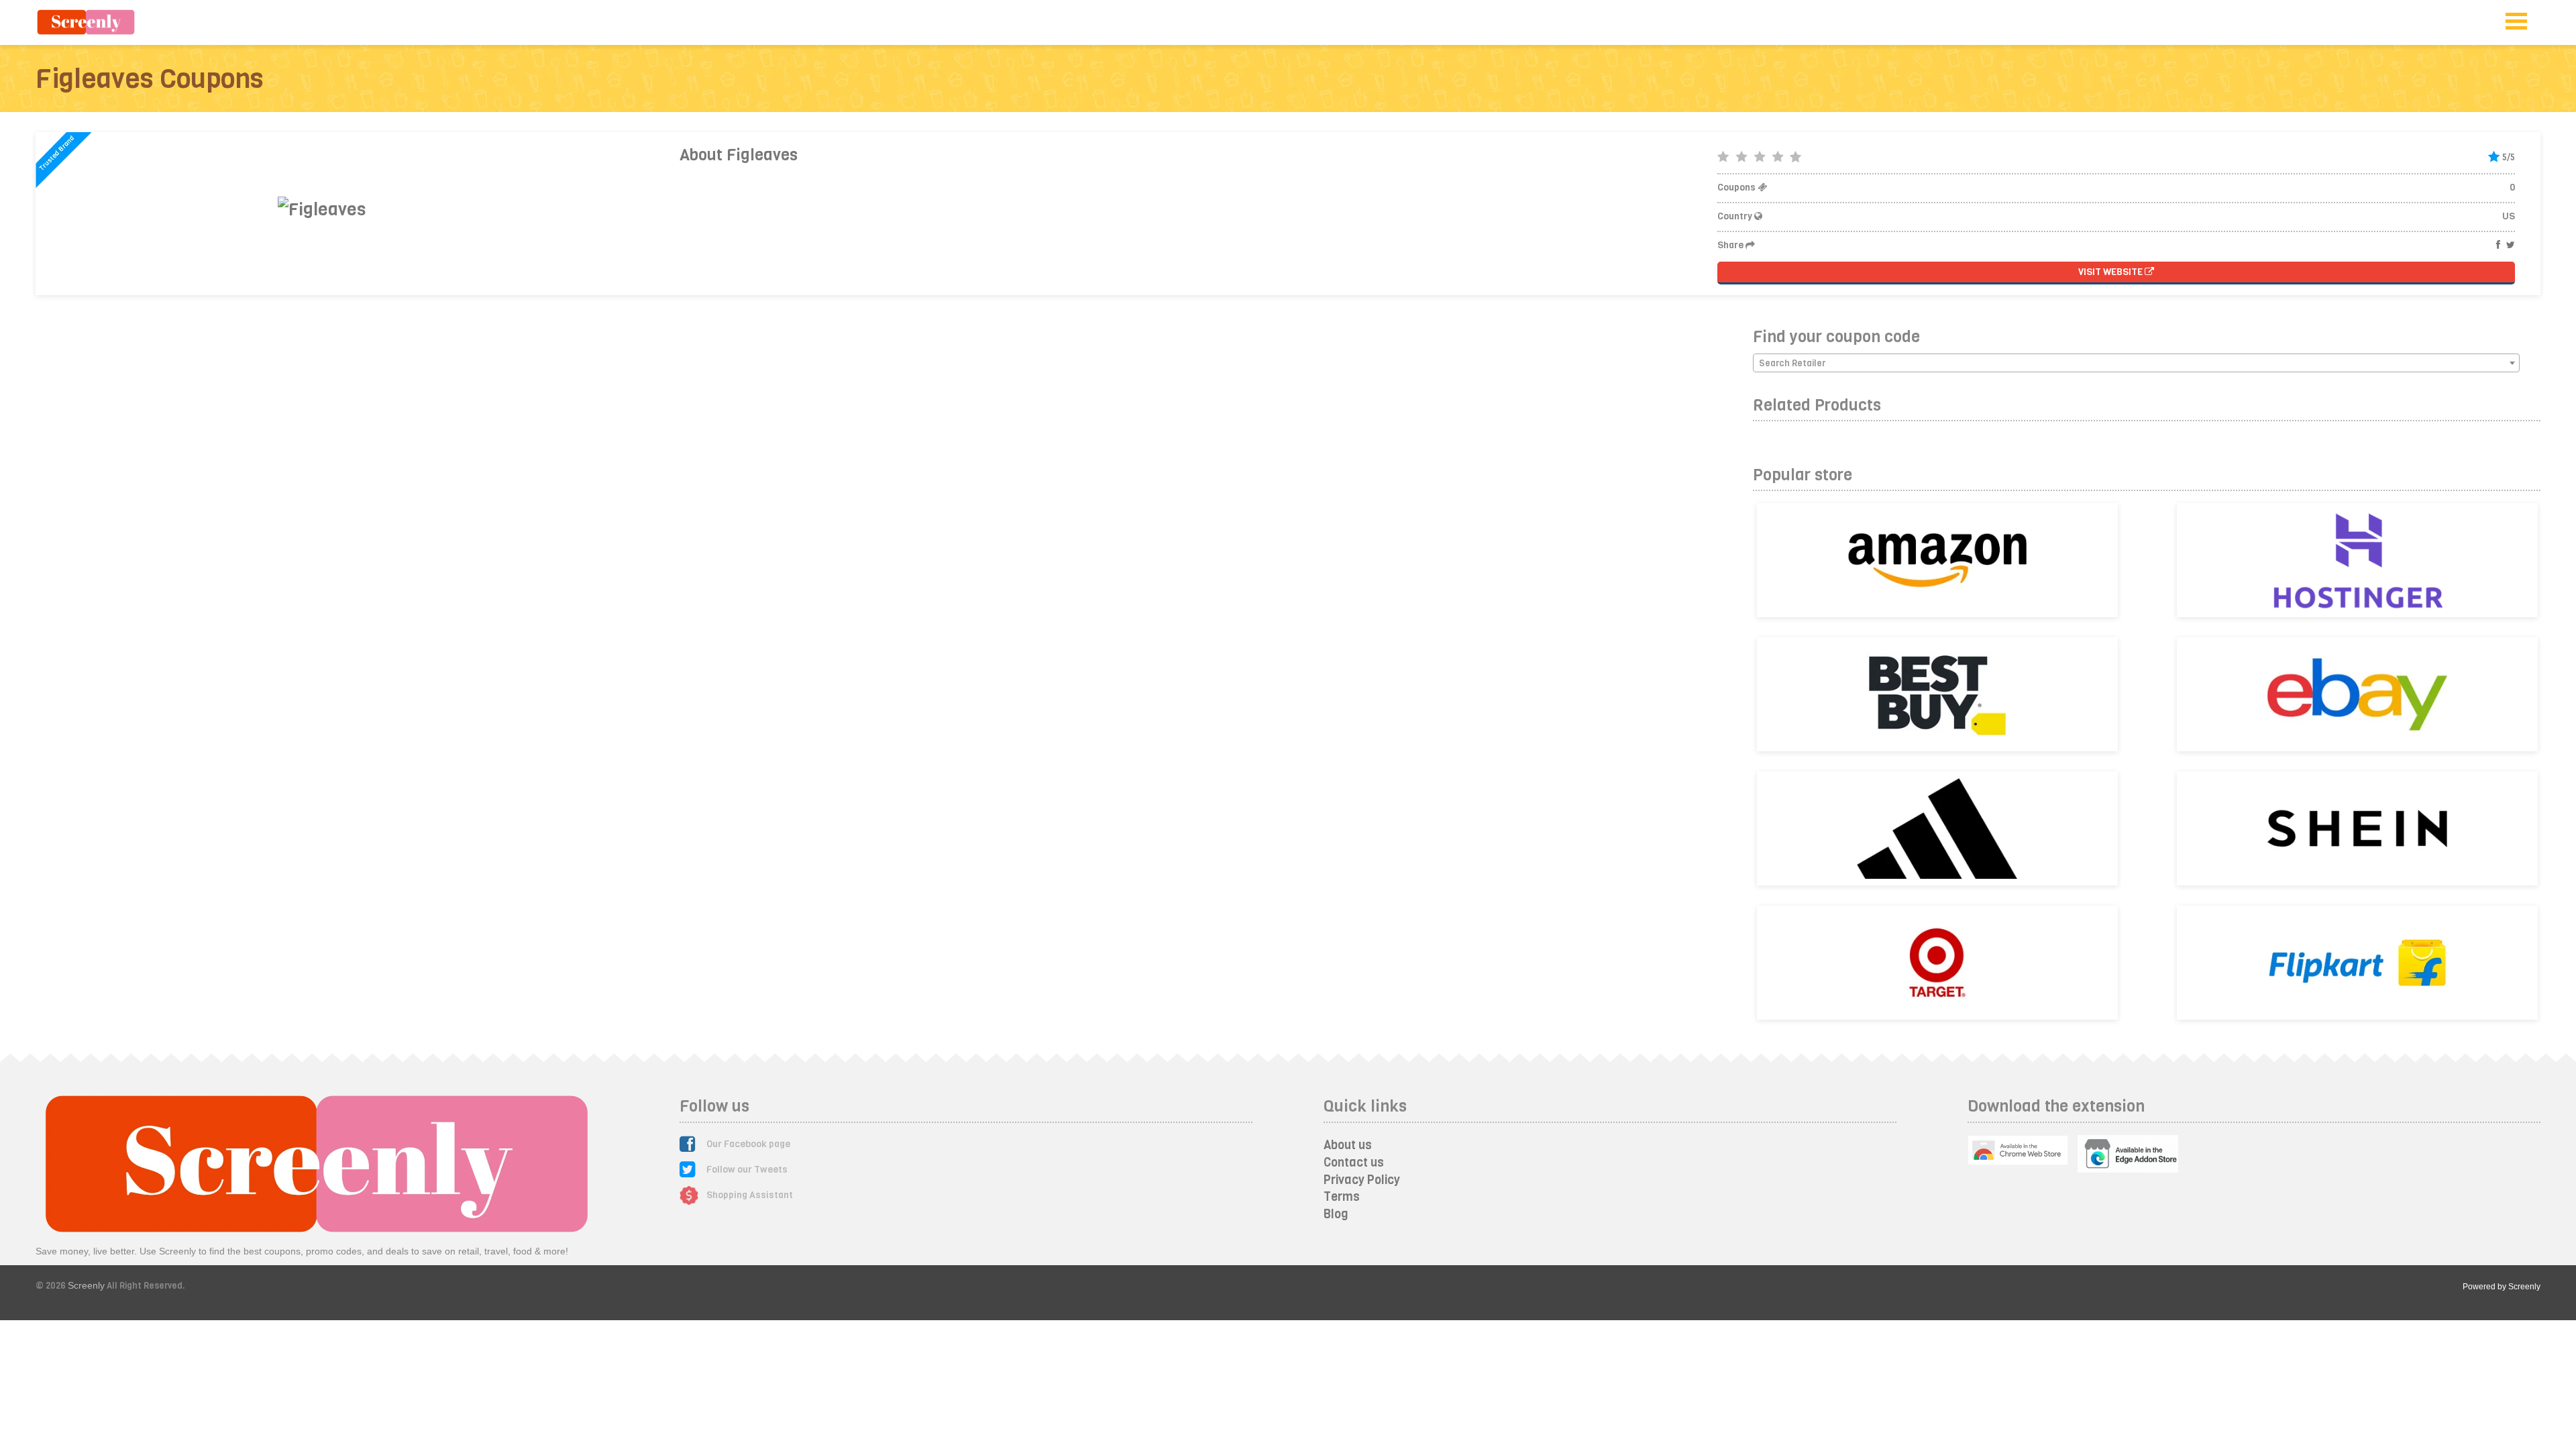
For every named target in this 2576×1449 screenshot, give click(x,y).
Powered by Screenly (2502, 1287)
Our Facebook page (748, 1144)
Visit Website (2111, 272)
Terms (1342, 1197)
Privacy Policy (1362, 1180)
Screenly (86, 1285)
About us (1348, 1145)
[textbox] (2136, 364)
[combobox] (2136, 363)
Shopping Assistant (750, 1195)
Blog (1336, 1214)
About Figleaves (739, 155)
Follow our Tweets (747, 1170)
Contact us (1354, 1163)
